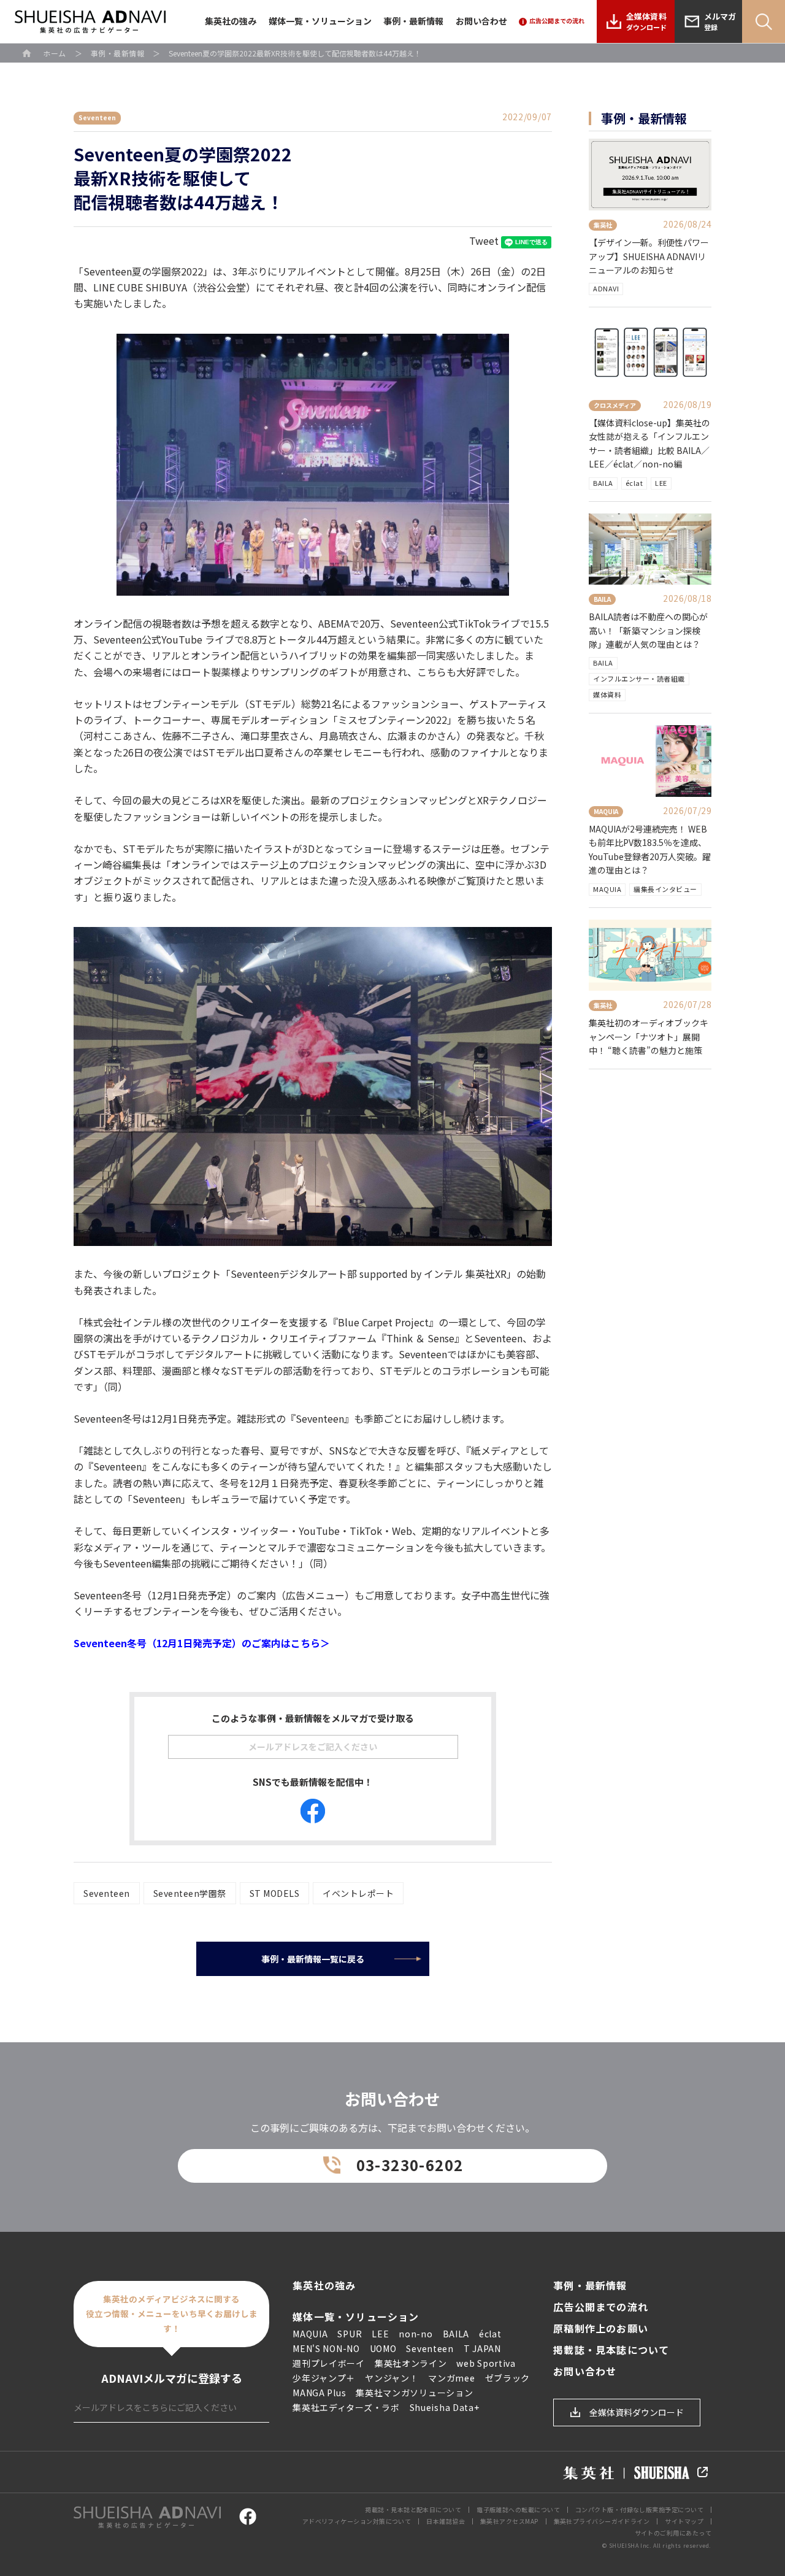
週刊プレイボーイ (329, 2363)
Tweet (484, 240)
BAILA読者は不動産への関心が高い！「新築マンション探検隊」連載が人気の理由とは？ (648, 630)
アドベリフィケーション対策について (357, 2521)
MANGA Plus (319, 2393)
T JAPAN (482, 2348)
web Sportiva (486, 2363)
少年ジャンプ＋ (324, 2378)
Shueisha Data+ (445, 2407)
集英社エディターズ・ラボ (346, 2407)
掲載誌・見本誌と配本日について (413, 2509)
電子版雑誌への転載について (518, 2509)
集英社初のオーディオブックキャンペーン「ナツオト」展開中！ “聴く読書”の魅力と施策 (649, 1036)
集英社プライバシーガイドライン (602, 2521)
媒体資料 (607, 694)
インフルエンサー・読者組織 (639, 679)
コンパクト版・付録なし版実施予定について (639, 2509)
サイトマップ (684, 2521)
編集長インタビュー (665, 889)
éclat (634, 483)
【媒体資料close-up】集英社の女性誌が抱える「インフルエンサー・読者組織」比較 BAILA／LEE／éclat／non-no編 (649, 443)
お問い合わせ (481, 21)
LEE (661, 483)
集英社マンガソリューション (414, 2393)
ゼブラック (508, 2378)
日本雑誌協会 (446, 2521)
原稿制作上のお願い (601, 2328)
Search (764, 21)
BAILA (603, 483)
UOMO (383, 2348)
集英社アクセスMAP (509, 2521)
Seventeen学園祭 (190, 1893)
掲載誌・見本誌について (611, 2350)
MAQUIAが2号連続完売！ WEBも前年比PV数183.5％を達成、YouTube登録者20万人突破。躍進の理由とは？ (650, 849)
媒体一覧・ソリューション (320, 21)
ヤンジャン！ (392, 2378)
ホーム (55, 53)
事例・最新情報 (413, 21)
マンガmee (451, 2378)
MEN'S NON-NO (326, 2348)
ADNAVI (606, 288)
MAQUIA (607, 889)
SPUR (350, 2334)
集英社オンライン (411, 2363)
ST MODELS (275, 1893)
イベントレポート (358, 1893)
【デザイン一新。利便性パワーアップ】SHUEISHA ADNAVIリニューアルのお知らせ (649, 256)
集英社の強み (231, 21)
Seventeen (107, 1893)
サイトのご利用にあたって (673, 2533)
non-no (415, 2334)
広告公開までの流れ (601, 2307)
